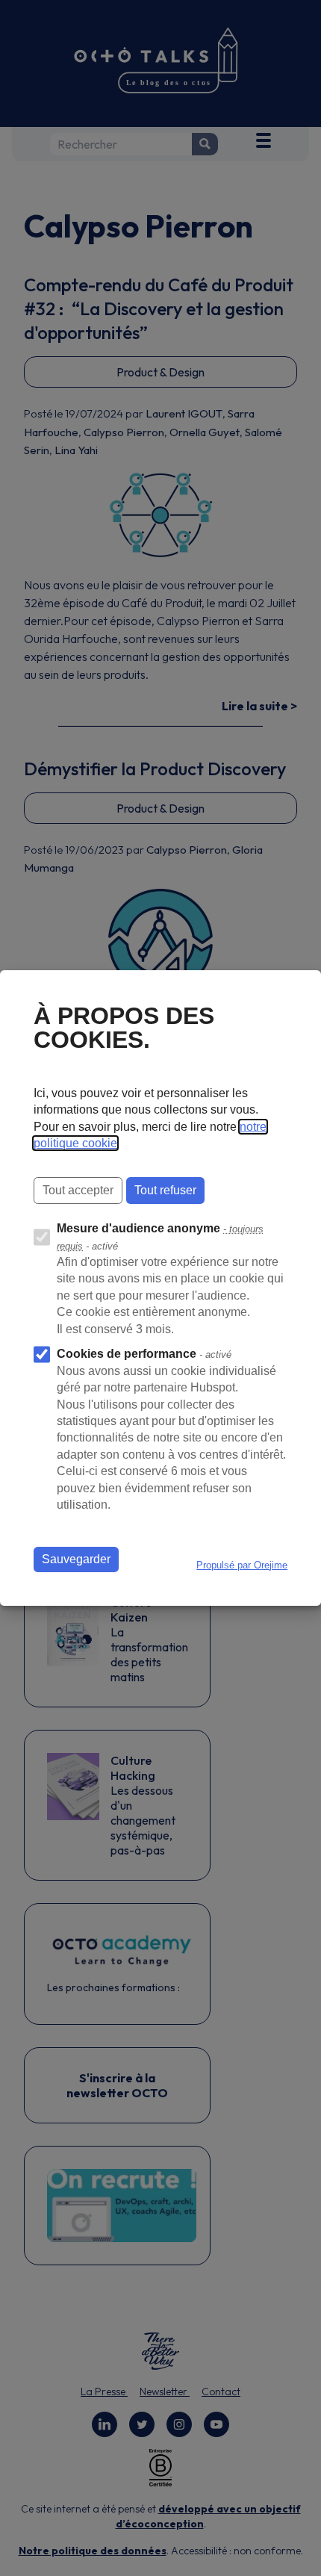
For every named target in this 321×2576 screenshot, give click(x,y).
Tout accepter (78, 1190)
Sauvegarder (76, 1559)
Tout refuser (165, 1190)
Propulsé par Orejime (242, 1565)
